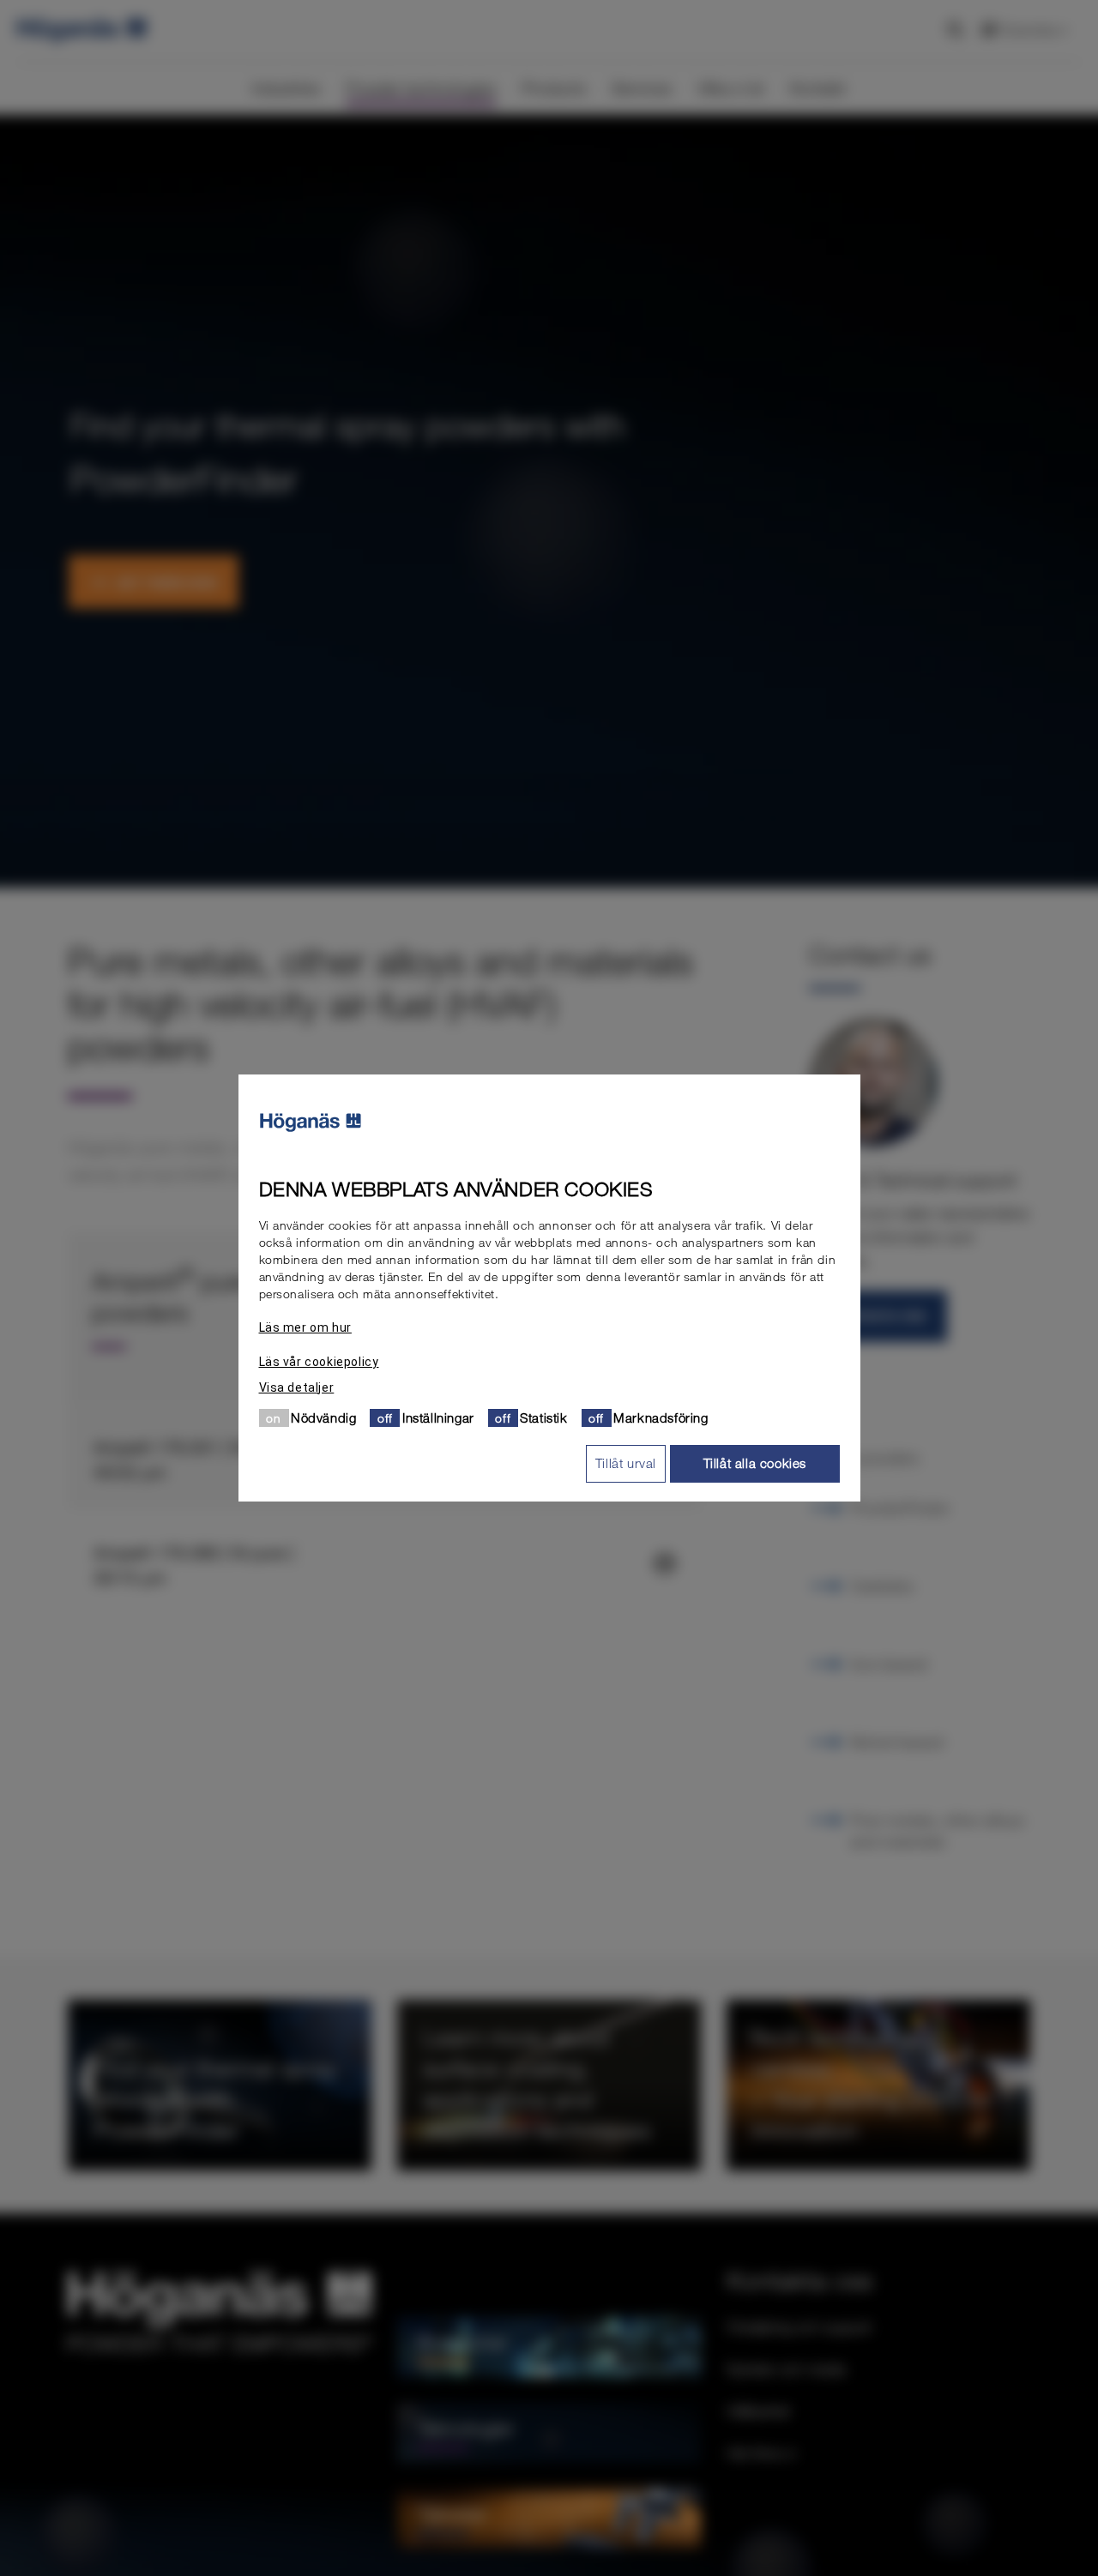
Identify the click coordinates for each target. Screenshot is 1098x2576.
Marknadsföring (661, 1417)
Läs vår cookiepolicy (319, 1362)
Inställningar (438, 1417)
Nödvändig (323, 1417)
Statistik (543, 1417)
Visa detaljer (297, 1387)
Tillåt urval (626, 1463)
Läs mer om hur (305, 1327)
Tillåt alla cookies (755, 1463)
